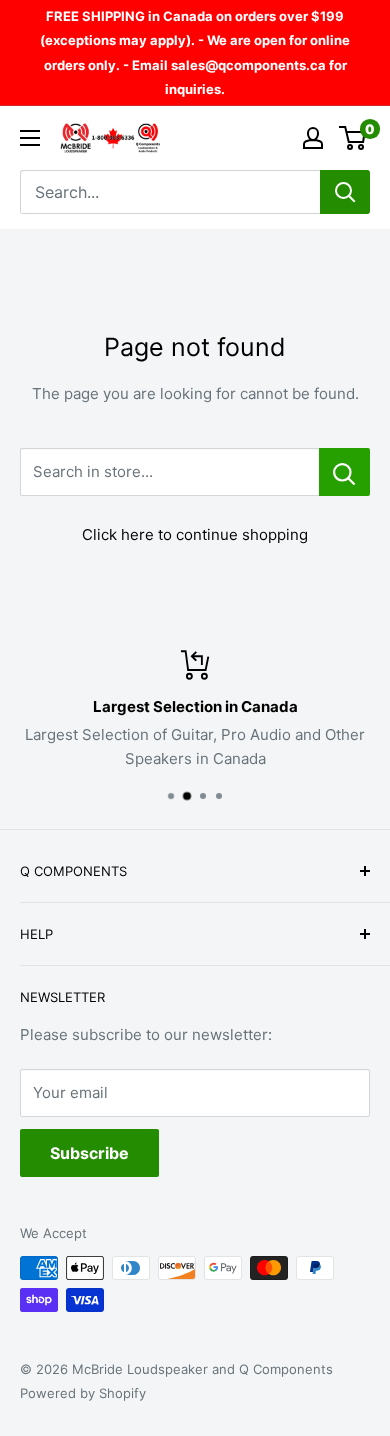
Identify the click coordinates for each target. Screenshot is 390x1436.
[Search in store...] (344, 472)
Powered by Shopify (83, 1393)
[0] (353, 138)
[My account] (313, 138)
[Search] (345, 192)
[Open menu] (30, 138)
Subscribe (89, 1153)
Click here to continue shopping (195, 534)
